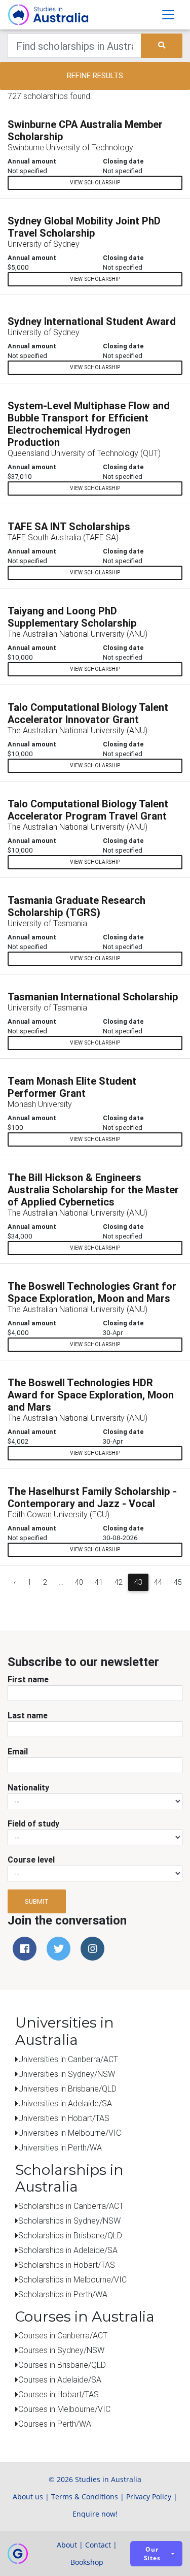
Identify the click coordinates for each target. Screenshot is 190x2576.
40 (79, 1582)
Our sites (152, 2554)
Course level (31, 1860)
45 (178, 1582)
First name (28, 1679)
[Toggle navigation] (168, 15)
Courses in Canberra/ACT (63, 2335)
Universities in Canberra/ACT (68, 2059)
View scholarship (95, 183)
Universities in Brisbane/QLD (67, 2089)
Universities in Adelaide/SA (65, 2103)
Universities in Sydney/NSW (67, 2074)
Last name (28, 1715)
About (67, 2545)
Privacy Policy (149, 2497)
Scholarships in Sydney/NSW (69, 2221)
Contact (98, 2545)
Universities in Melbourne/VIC (70, 2133)
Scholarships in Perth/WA (63, 2294)
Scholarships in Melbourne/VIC (72, 2279)
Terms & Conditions (85, 2497)
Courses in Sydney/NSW (61, 2350)
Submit (37, 1901)
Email (18, 1751)
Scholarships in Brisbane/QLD (70, 2235)
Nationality (28, 1787)
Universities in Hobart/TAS (64, 2118)
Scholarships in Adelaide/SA (68, 2250)
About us (28, 2497)
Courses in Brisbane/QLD (62, 2365)
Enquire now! (95, 2514)
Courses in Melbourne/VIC (64, 2409)
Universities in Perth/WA (60, 2147)
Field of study (33, 1823)
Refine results (95, 75)
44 (158, 1582)
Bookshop (87, 2562)
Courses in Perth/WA (55, 2424)
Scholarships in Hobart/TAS (67, 2265)
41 (99, 1582)
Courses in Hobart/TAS (59, 2394)
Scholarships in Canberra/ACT (71, 2206)
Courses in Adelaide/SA (60, 2379)
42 (119, 1582)
